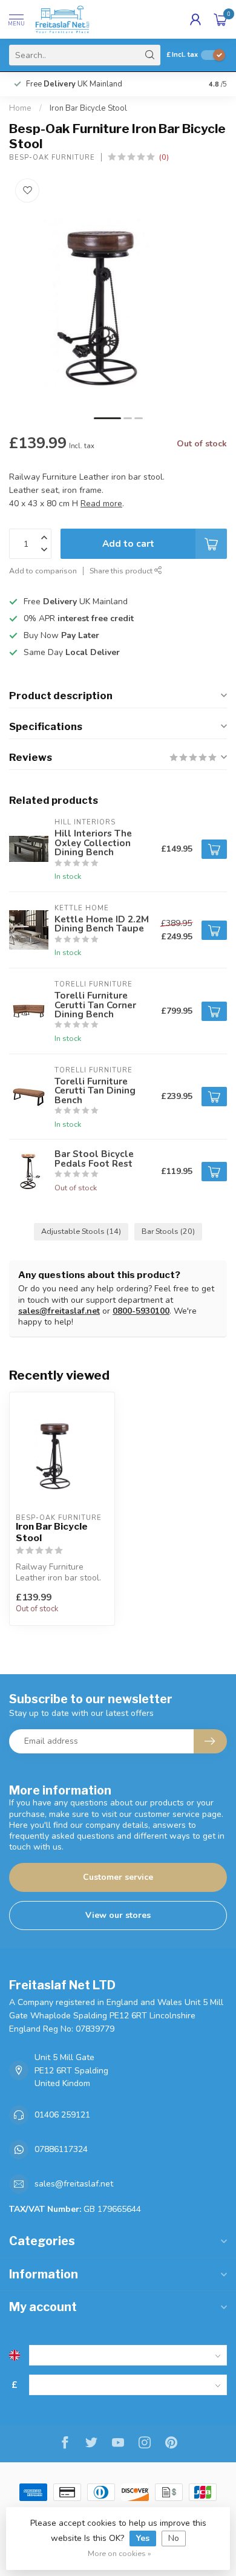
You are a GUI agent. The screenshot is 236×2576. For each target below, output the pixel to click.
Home (20, 108)
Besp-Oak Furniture (52, 158)
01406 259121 (62, 2115)
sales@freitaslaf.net (59, 1311)
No (174, 2538)
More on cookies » (120, 2553)
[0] (220, 19)
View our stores (118, 1915)
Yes (143, 2538)
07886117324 (61, 2149)
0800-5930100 (141, 1311)
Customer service (118, 1877)
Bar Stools (168, 1231)
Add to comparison (43, 571)
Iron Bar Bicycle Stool (88, 108)
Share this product (122, 571)
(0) (164, 157)
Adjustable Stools (81, 1231)
